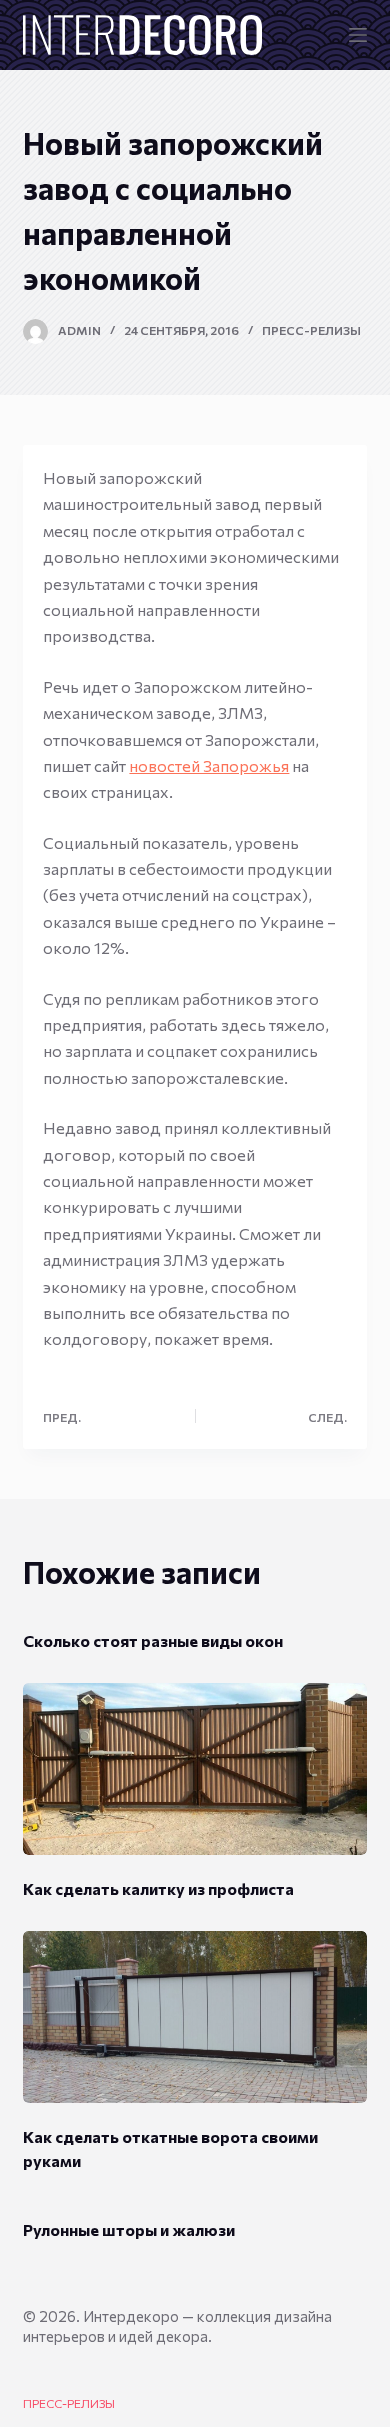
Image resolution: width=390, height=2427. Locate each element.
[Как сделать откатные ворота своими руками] (194, 2017)
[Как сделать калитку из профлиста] (194, 1769)
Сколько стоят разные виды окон (153, 1640)
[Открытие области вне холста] (358, 35)
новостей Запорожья (209, 765)
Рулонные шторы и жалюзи (129, 2229)
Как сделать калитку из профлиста (158, 1888)
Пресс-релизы (311, 330)
